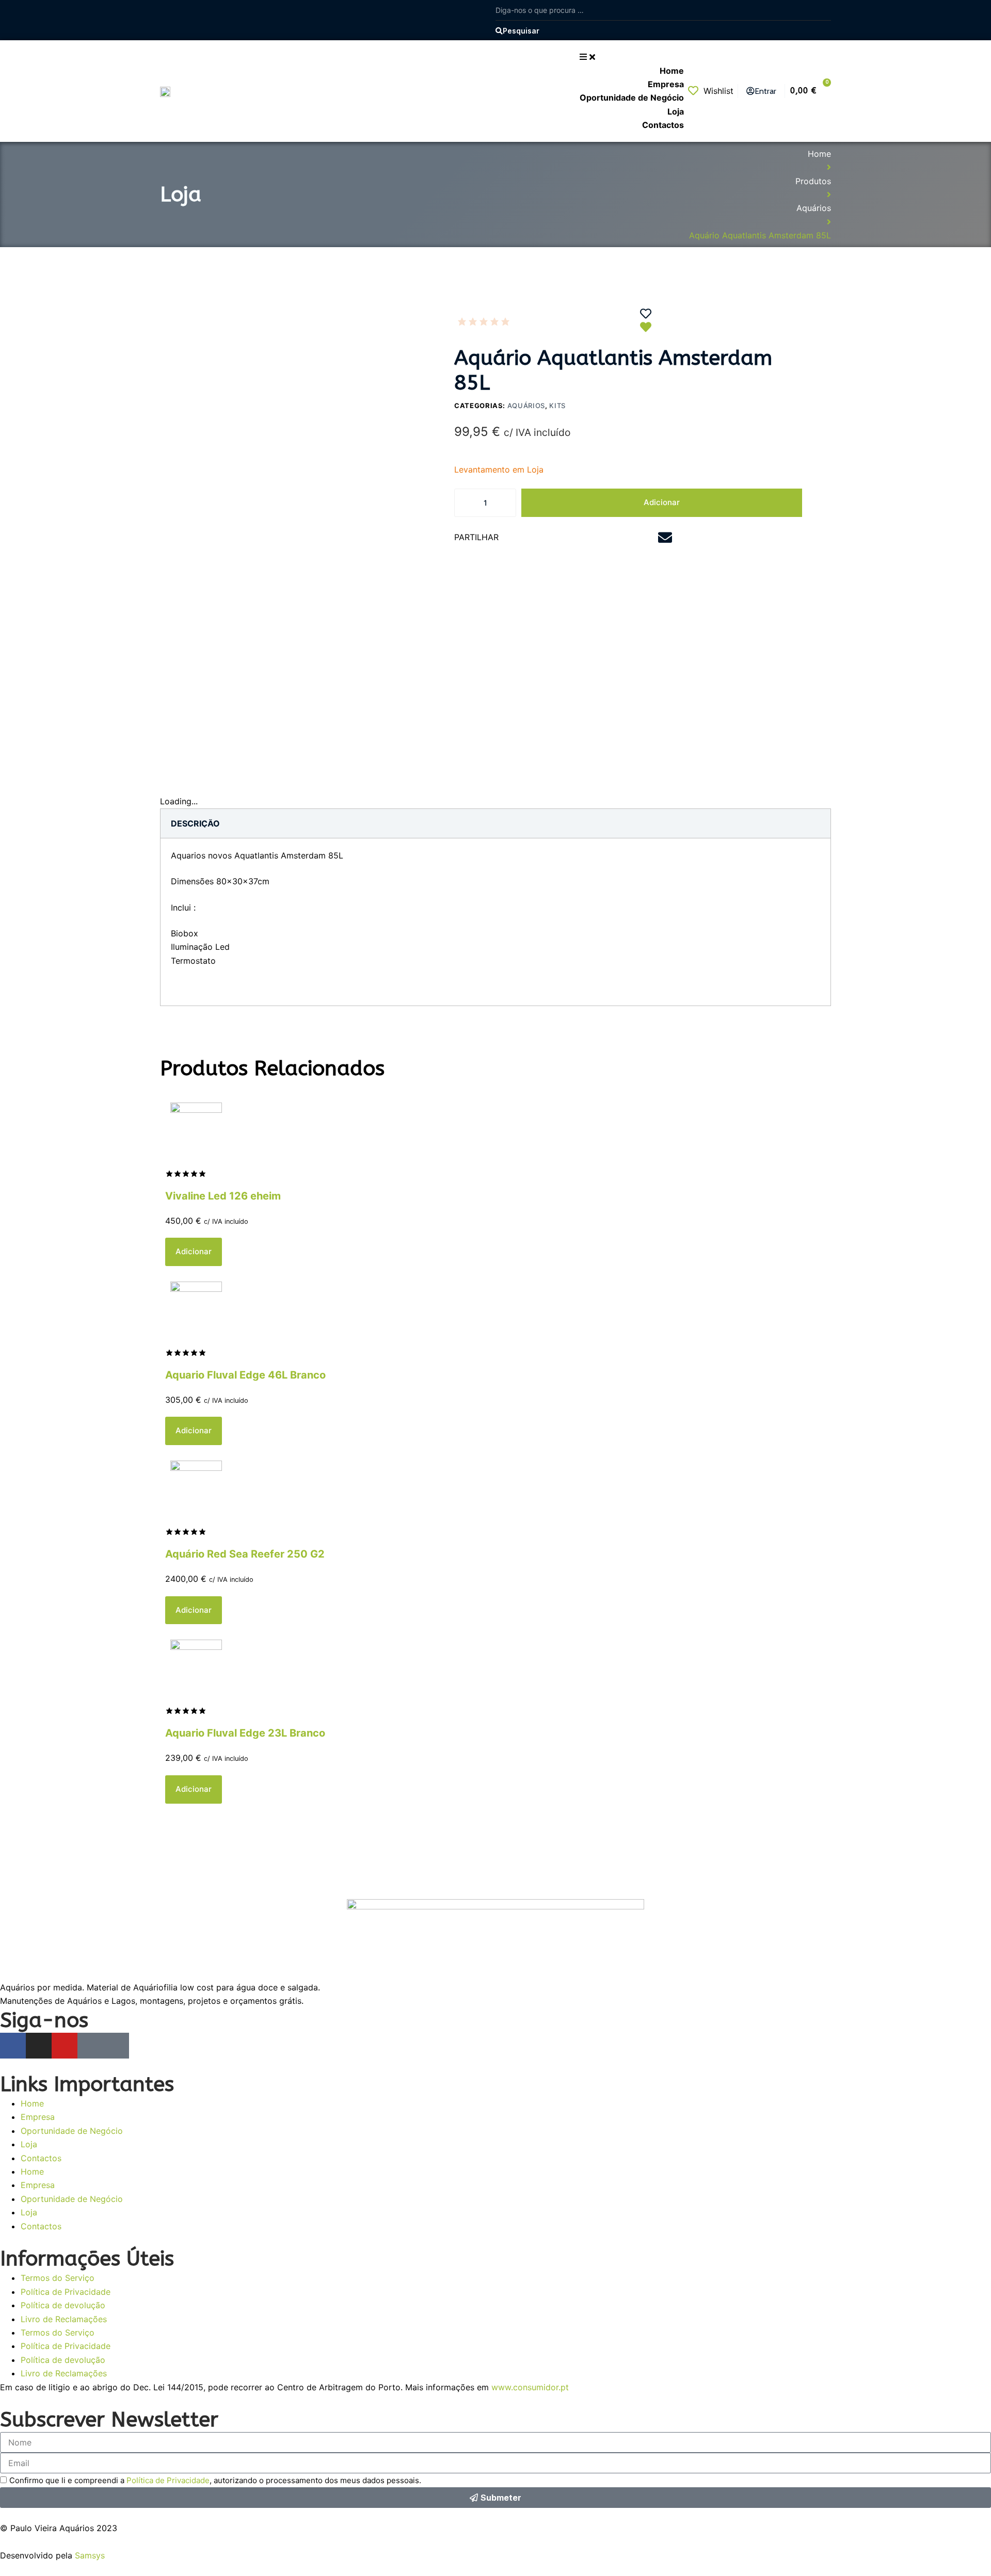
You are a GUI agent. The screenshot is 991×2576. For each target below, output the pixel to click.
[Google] (90, 2046)
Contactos (41, 2158)
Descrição (195, 823)
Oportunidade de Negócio (72, 2131)
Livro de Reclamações (64, 2319)
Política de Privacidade (66, 2292)
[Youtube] (65, 2046)
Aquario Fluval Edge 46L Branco (245, 1375)
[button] (531, 538)
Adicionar (662, 502)
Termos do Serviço (58, 2278)
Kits (557, 406)
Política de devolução (63, 2305)
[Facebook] (13, 2046)
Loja (29, 2144)
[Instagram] (39, 2046)
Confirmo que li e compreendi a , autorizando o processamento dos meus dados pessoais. (215, 2480)
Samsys (90, 2555)
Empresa (38, 2117)
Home (819, 154)
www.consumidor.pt (530, 2387)
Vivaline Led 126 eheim (223, 1196)
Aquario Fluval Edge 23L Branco (245, 1733)
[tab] (195, 823)
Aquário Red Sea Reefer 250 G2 (245, 1554)
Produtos (813, 181)
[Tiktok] (116, 2046)
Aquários (814, 208)
